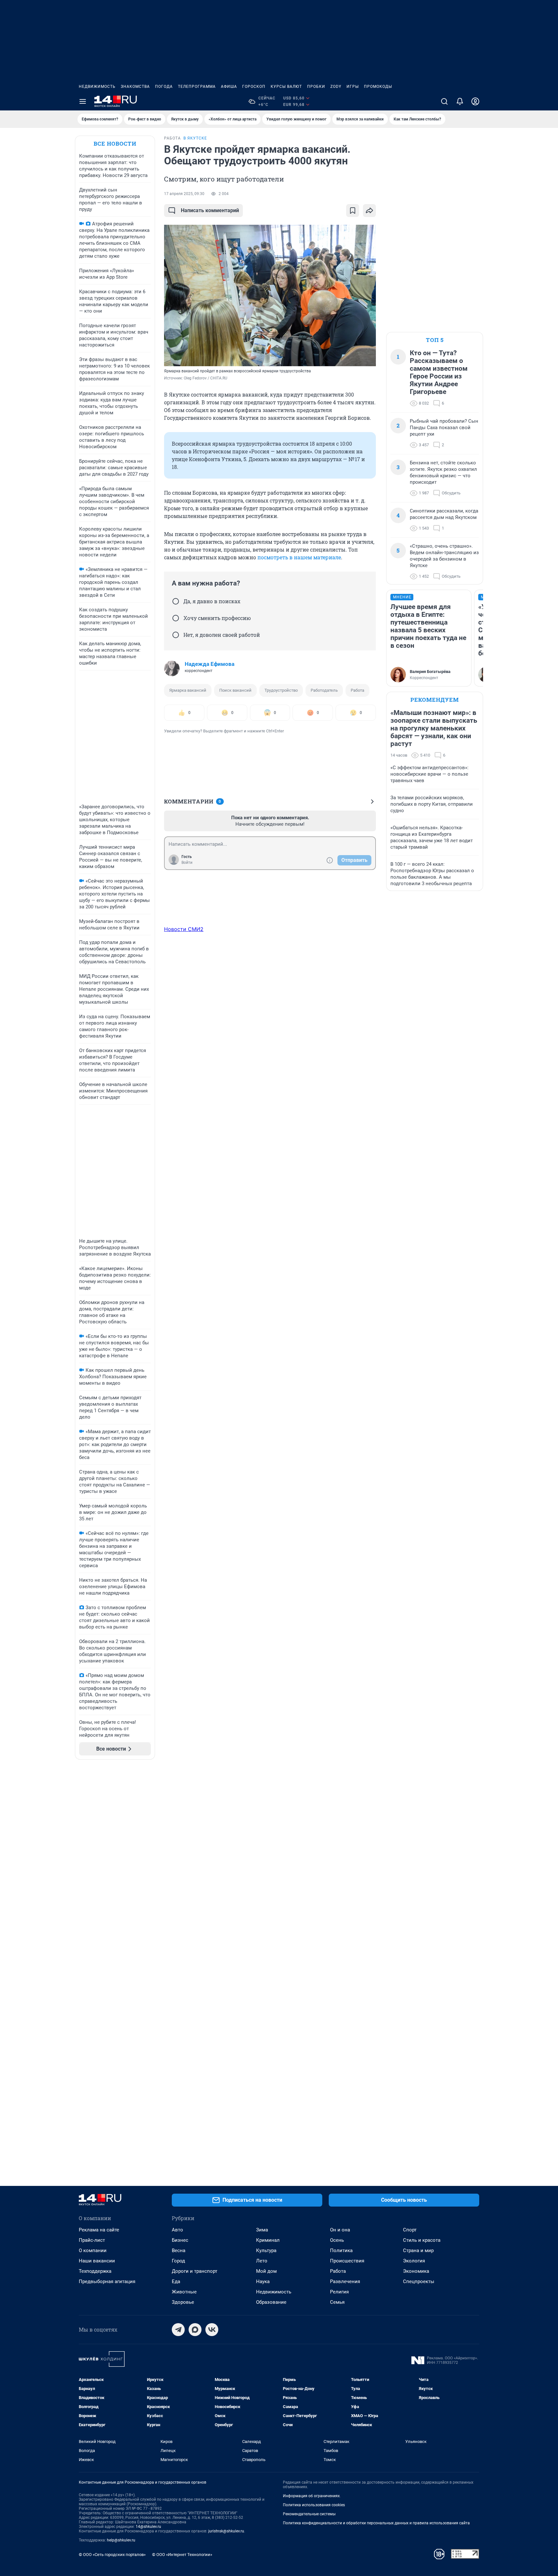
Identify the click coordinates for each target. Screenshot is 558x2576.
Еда (176, 2281)
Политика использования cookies (314, 2505)
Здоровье (183, 2302)
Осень (337, 2240)
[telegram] (178, 2330)
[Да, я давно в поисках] (176, 601)
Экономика (416, 2271)
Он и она (340, 2230)
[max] (195, 2330)
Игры (353, 87)
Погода (164, 87)
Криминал (268, 2240)
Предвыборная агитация (107, 2281)
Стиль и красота (422, 2240)
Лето (262, 2261)
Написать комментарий (210, 210)
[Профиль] (475, 101)
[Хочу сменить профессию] (176, 618)
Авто (177, 2230)
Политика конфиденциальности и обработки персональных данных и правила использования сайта (376, 2523)
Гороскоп (254, 87)
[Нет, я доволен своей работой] (176, 635)
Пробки (316, 87)
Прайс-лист (92, 2240)
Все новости (115, 144)
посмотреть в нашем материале (299, 557)
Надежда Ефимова (210, 664)
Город (178, 2261)
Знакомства (135, 87)
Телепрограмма (197, 87)
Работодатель (324, 690)
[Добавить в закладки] (353, 211)
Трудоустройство (281, 690)
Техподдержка (95, 2271)
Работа (357, 690)
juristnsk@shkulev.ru (226, 2531)
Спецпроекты (419, 2281)
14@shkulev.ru (148, 2527)
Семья (337, 2302)
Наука (263, 2281)
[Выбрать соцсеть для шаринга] (369, 211)
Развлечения (345, 2281)
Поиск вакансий (235, 690)
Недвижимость (97, 87)
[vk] (212, 2330)
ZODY (336, 87)
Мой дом (266, 2271)
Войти (187, 863)
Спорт (410, 2230)
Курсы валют (286, 87)
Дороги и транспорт (195, 2271)
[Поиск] (444, 101)
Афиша (229, 87)
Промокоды (378, 87)
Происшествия (347, 2261)
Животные (184, 2292)
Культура (266, 2250)
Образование (271, 2302)
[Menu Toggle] (83, 101)
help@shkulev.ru (121, 2540)
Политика (341, 2250)
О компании (93, 2250)
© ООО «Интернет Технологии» (182, 2555)
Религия (339, 2292)
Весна (179, 2250)
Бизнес (180, 2240)
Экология (414, 2261)
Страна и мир (418, 2250)
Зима (262, 2230)
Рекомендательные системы (309, 2514)
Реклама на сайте (99, 2230)
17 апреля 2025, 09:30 (184, 194)
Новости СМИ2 (184, 929)
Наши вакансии (97, 2261)
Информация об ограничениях (311, 2496)
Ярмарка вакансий (188, 690)
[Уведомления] (460, 101)
